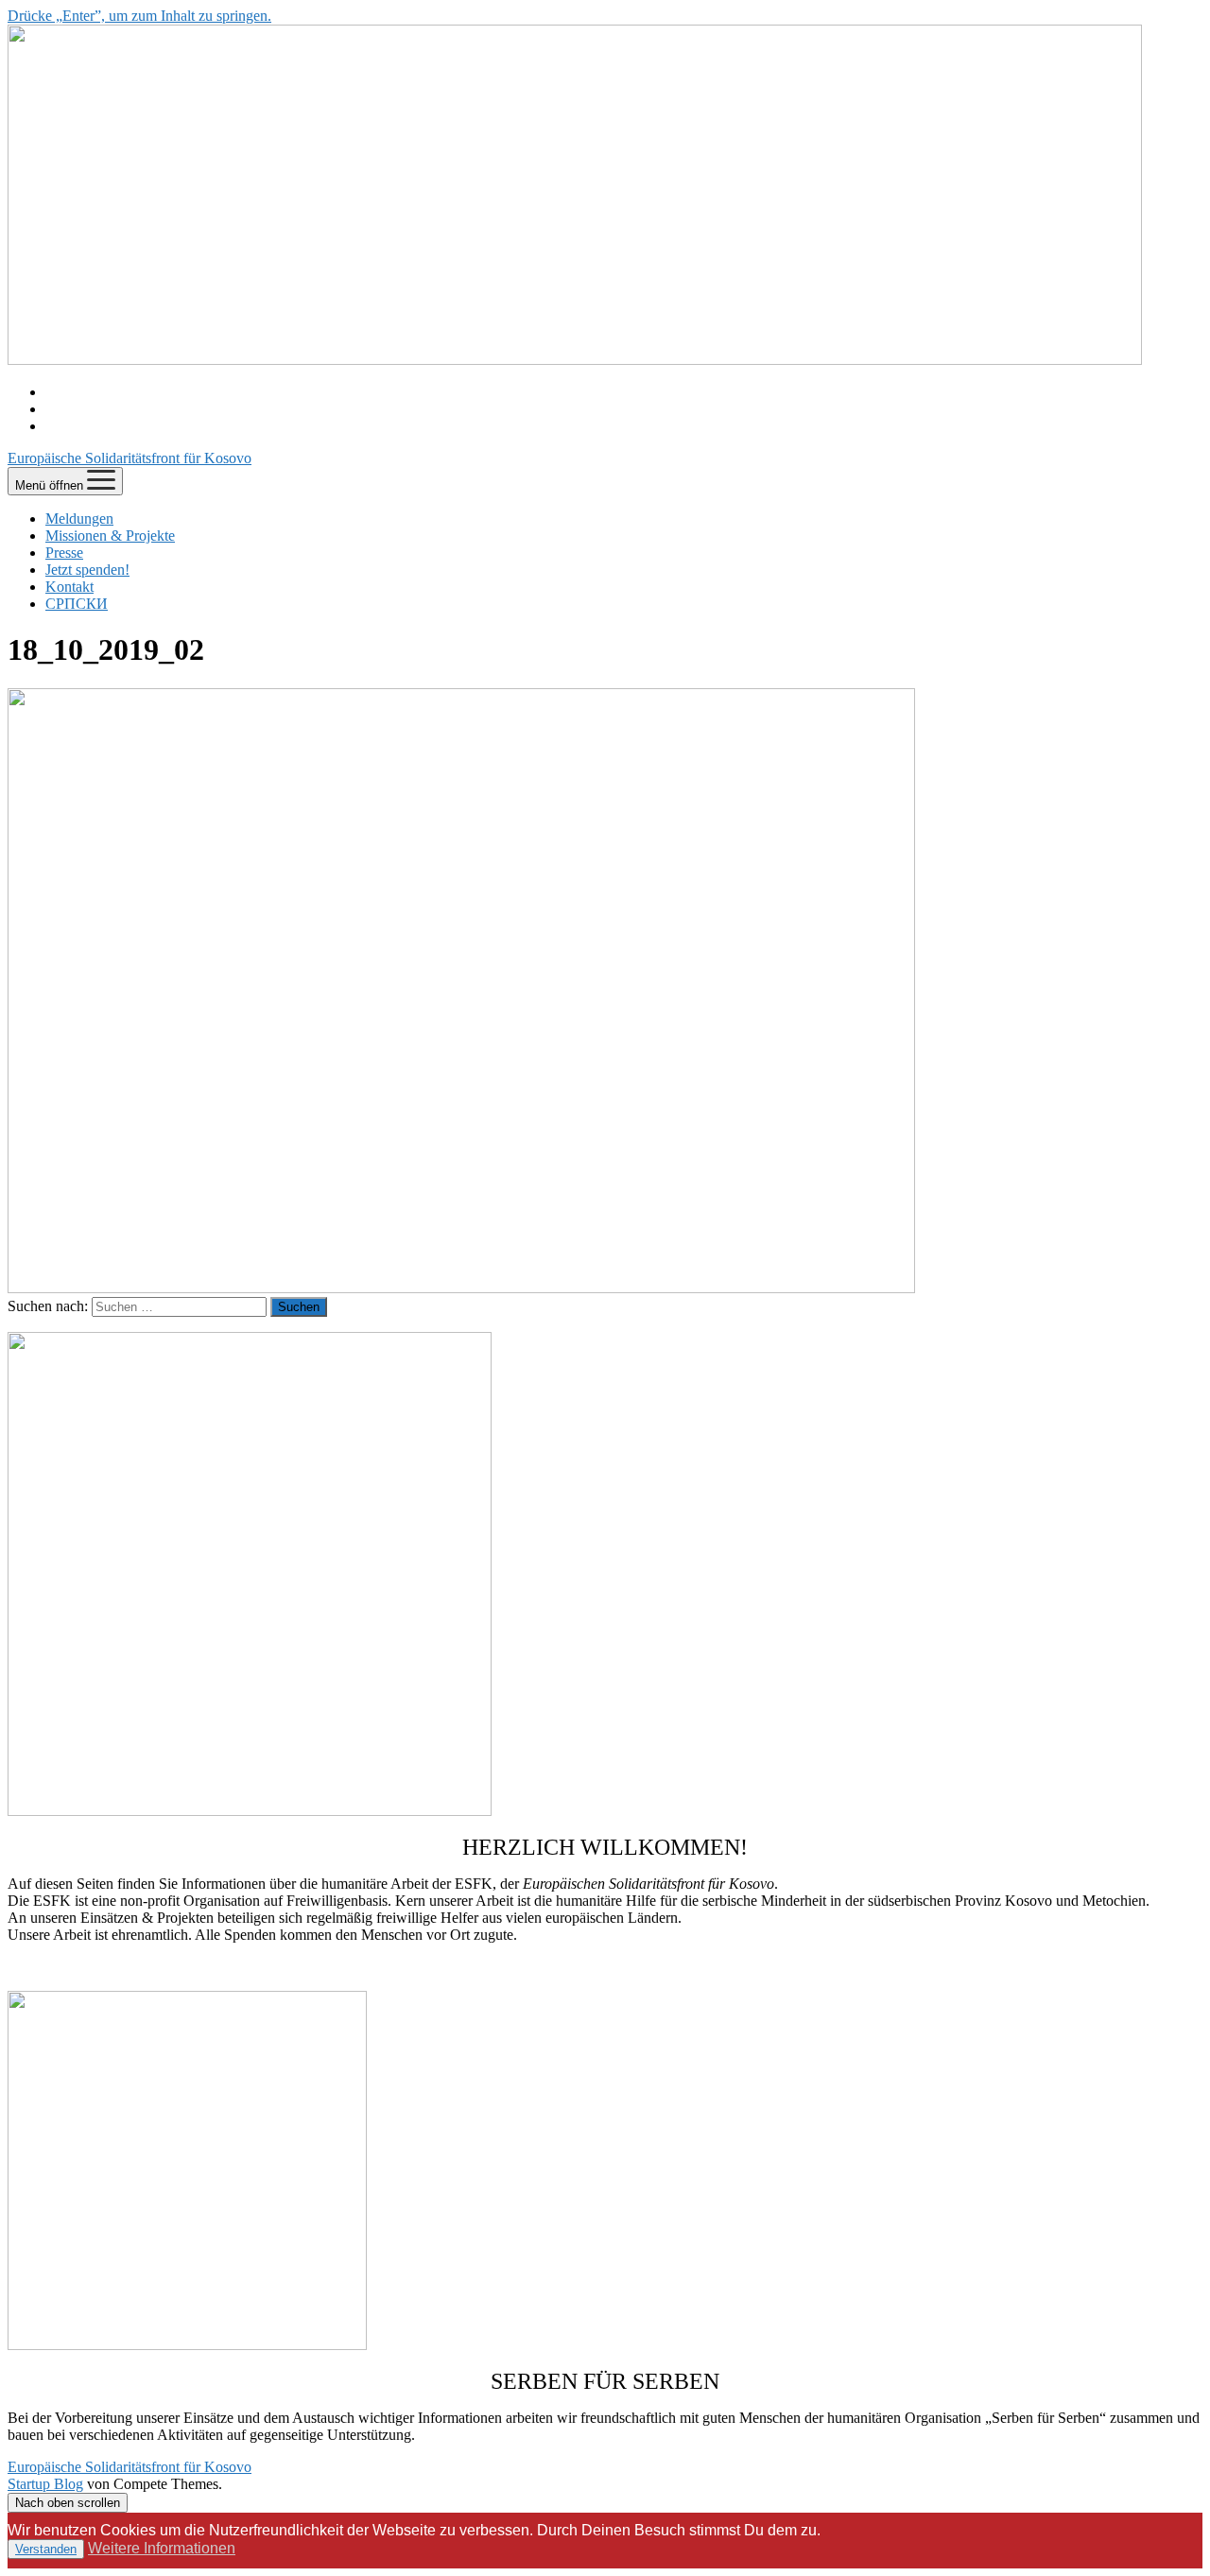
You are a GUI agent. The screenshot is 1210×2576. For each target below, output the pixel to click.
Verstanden (46, 2549)
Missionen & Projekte (110, 536)
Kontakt (69, 587)
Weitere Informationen (162, 2548)
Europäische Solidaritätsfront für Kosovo (130, 458)
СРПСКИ (77, 604)
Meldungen (79, 519)
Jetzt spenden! (87, 570)
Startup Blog (45, 2484)
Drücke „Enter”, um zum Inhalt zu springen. (139, 16)
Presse (64, 553)
